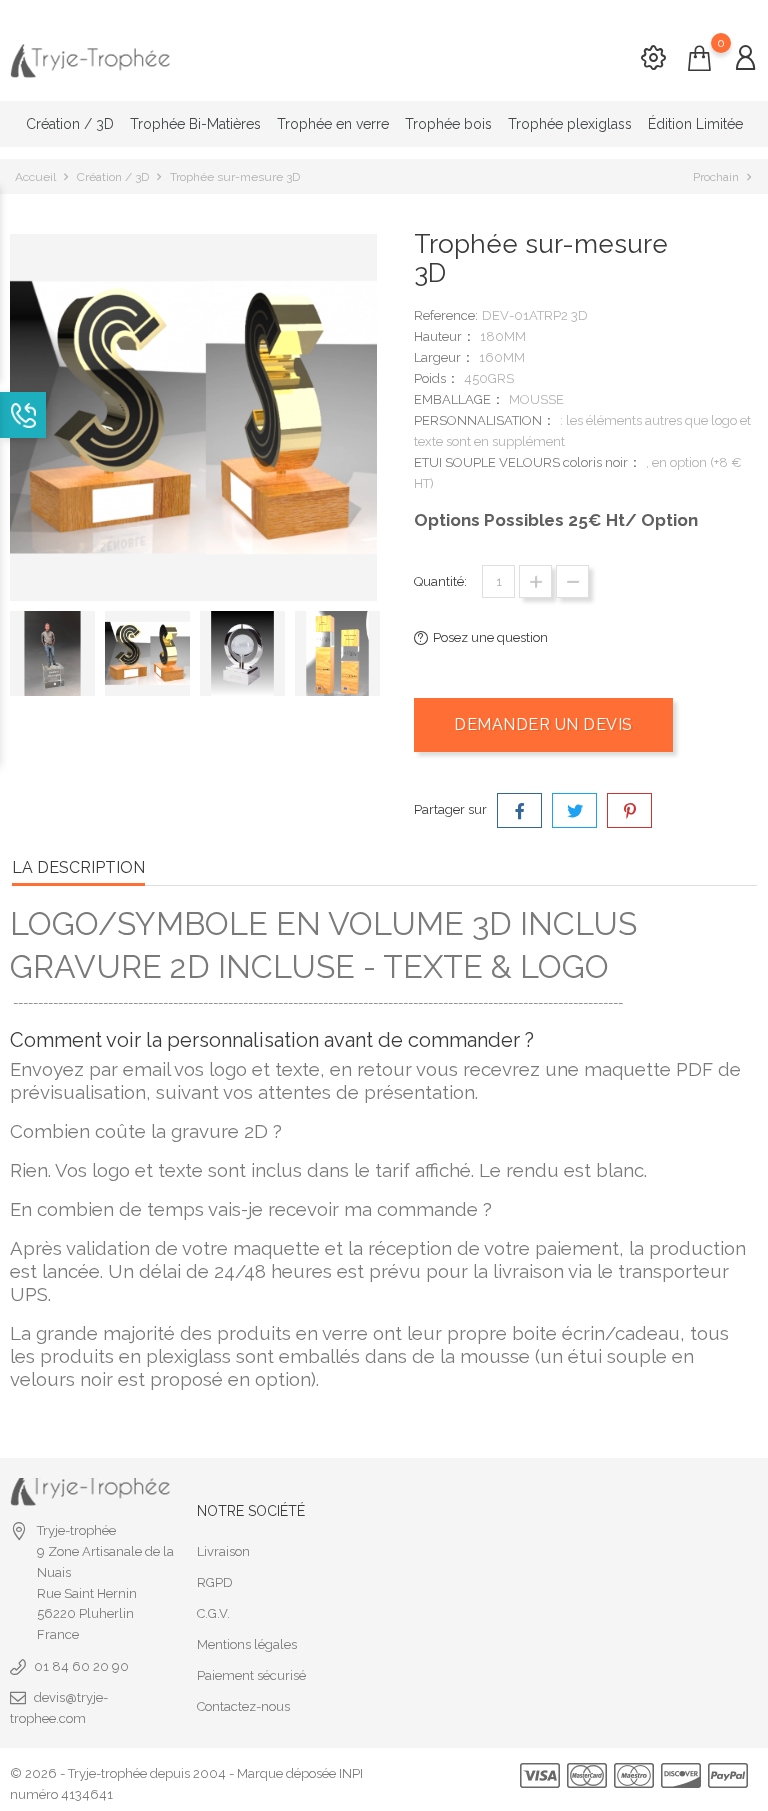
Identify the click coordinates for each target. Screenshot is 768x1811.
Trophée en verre (333, 124)
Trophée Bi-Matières (195, 124)
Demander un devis (543, 724)
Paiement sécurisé (251, 1675)
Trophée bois (448, 124)
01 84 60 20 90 (81, 1666)
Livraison (223, 1551)
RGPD (215, 1582)
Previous (20, 660)
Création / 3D (70, 124)
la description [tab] (78, 867)
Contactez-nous (243, 1706)
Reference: (446, 315)
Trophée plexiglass (570, 124)
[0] (699, 59)
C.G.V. (213, 1613)
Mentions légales (247, 1644)
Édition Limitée (695, 124)
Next (377, 660)
